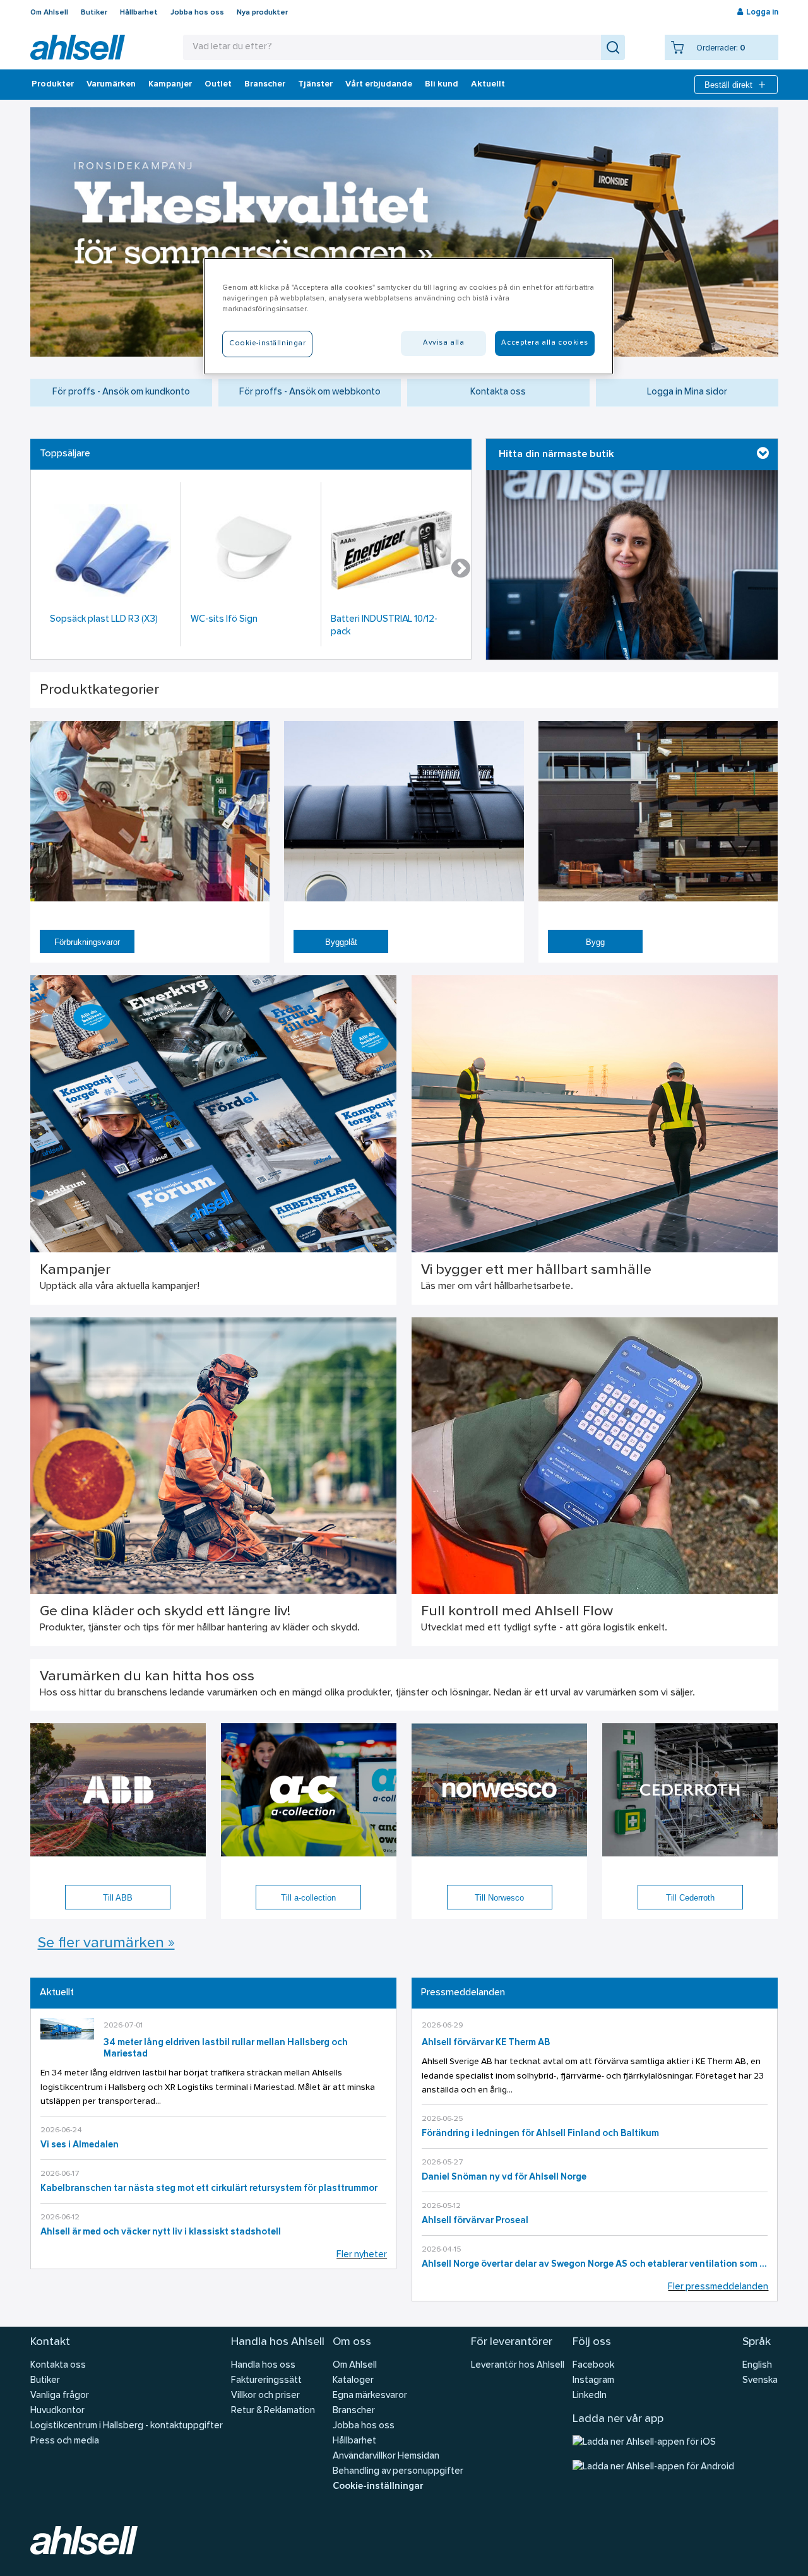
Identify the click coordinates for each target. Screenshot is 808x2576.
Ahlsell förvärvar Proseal (475, 2221)
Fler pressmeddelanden (718, 2287)
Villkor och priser (265, 2396)
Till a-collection (308, 1898)
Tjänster (315, 85)
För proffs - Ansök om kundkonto (121, 392)
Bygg (595, 942)
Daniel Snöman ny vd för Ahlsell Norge (504, 2177)
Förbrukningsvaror (87, 942)
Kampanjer (170, 85)
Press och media (65, 2441)
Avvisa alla (443, 343)
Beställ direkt (728, 85)
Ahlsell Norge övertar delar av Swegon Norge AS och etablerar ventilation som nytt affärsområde (595, 2264)
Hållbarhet (139, 13)
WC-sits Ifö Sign (224, 620)
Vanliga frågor (60, 2396)
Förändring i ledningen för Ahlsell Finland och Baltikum (540, 2134)
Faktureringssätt (266, 2381)
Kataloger (353, 2381)
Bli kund (442, 85)
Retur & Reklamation (273, 2411)
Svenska (760, 2381)
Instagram (593, 2381)
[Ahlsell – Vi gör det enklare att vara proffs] (78, 47)
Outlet (218, 85)
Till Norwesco (499, 1898)
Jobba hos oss (197, 13)
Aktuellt (488, 85)
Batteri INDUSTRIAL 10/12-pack (384, 626)
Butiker (94, 13)
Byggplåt (341, 942)
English (757, 2365)
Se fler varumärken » (106, 1944)
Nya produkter (262, 13)
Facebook (593, 2365)
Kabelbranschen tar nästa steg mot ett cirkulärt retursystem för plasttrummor (209, 2189)
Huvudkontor (57, 2411)
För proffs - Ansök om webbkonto (310, 392)
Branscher (265, 85)
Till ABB (118, 1898)
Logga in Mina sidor (687, 392)
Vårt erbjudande (379, 85)
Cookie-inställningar (378, 2487)
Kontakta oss (498, 392)
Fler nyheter (362, 2255)
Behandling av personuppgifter (398, 2472)
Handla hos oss (263, 2365)
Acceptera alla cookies (545, 343)
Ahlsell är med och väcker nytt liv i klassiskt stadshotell (161, 2232)
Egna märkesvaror (370, 2396)
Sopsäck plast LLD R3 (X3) (104, 620)
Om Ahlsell (49, 13)
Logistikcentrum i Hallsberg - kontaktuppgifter (127, 2426)
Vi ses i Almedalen (80, 2145)
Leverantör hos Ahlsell (518, 2365)
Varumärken (111, 85)
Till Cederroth (690, 1898)
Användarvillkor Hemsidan (386, 2456)
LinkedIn (590, 2396)
